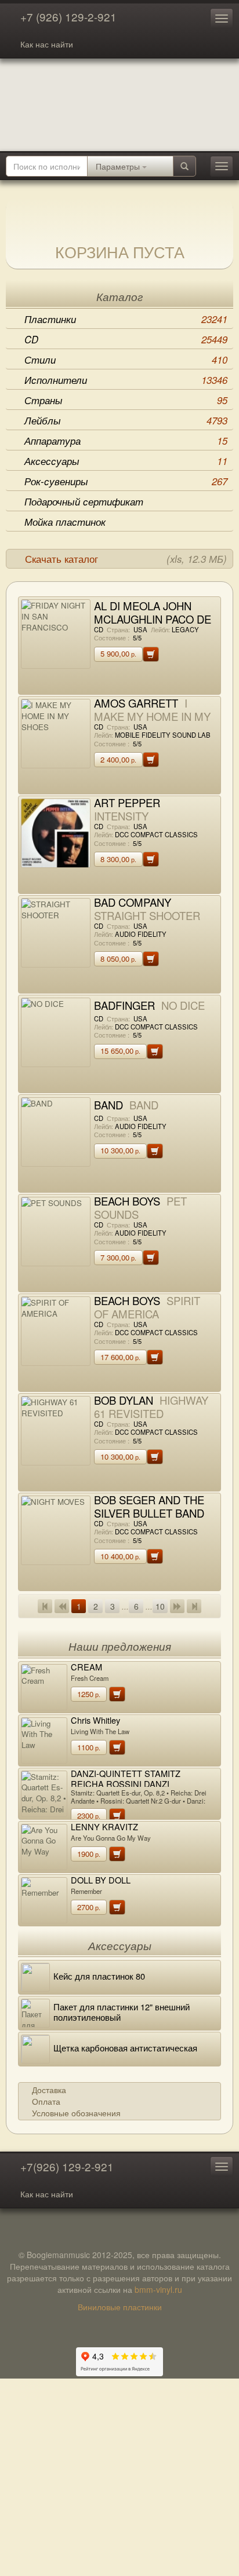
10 (160, 1606)
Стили (126, 360)
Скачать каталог (126, 559)
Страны (126, 400)
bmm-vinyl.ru (158, 2289)
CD (126, 339)
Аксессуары (126, 461)
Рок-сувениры (126, 481)
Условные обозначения (76, 2113)
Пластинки (126, 319)
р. (118, 653)
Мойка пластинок (65, 522)
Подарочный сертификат (84, 501)
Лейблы (126, 420)
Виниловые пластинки (120, 2307)
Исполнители (126, 380)
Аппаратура (126, 441)
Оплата (46, 2101)
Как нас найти (47, 44)
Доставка (49, 2090)
